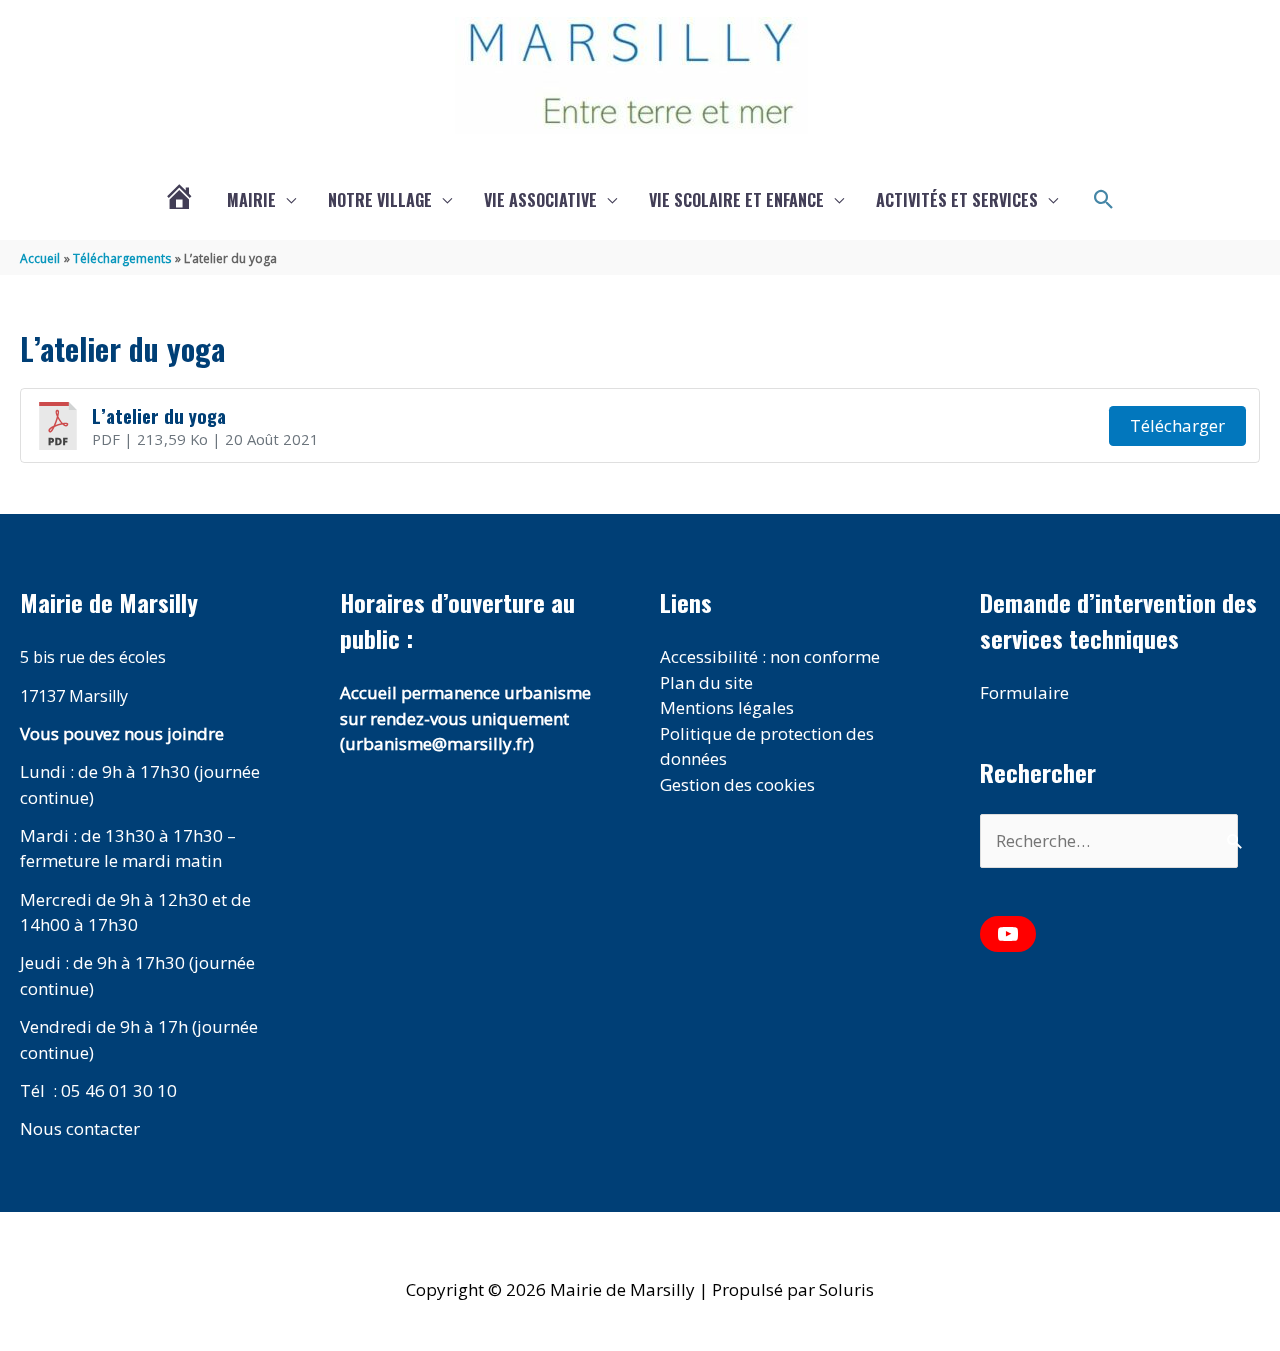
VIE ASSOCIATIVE (540, 200)
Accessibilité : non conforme (770, 656)
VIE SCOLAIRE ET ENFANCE (736, 200)
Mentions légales (727, 707)
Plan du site (706, 682)
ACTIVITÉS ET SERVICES (957, 200)
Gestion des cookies (737, 784)
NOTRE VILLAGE (380, 200)
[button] (1104, 200)
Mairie (251, 200)
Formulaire (1024, 692)
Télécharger (1177, 425)
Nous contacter (80, 1128)
